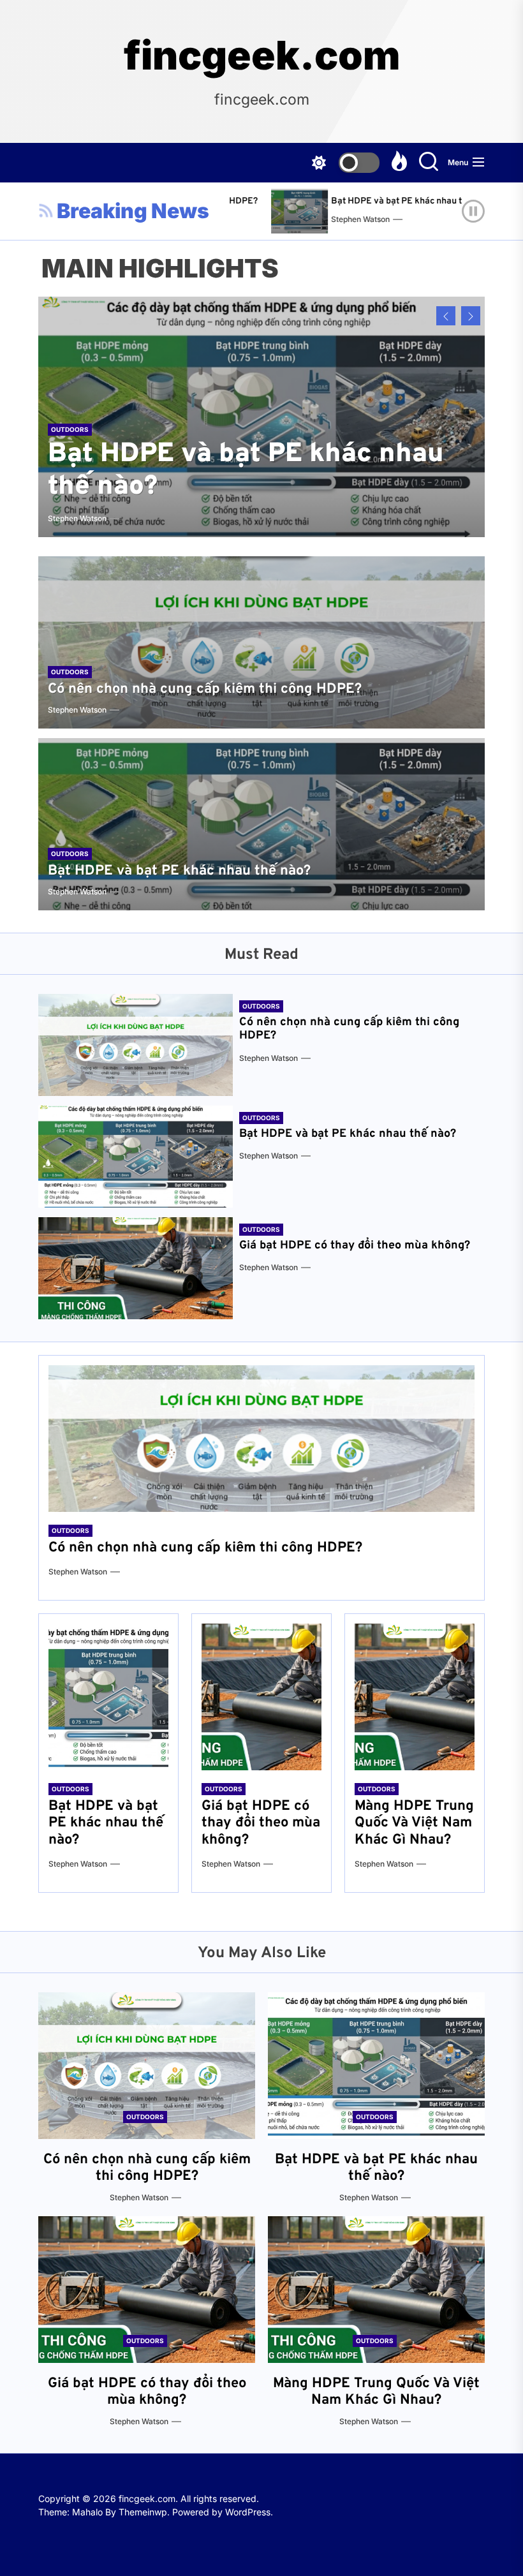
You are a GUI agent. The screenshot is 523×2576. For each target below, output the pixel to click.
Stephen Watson (320, 219)
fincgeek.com (262, 56)
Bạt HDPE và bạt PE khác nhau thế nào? (372, 201)
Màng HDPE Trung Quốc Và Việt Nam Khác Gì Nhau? (414, 1823)
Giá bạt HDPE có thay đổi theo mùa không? (355, 1246)
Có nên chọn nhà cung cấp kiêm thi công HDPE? (205, 689)
